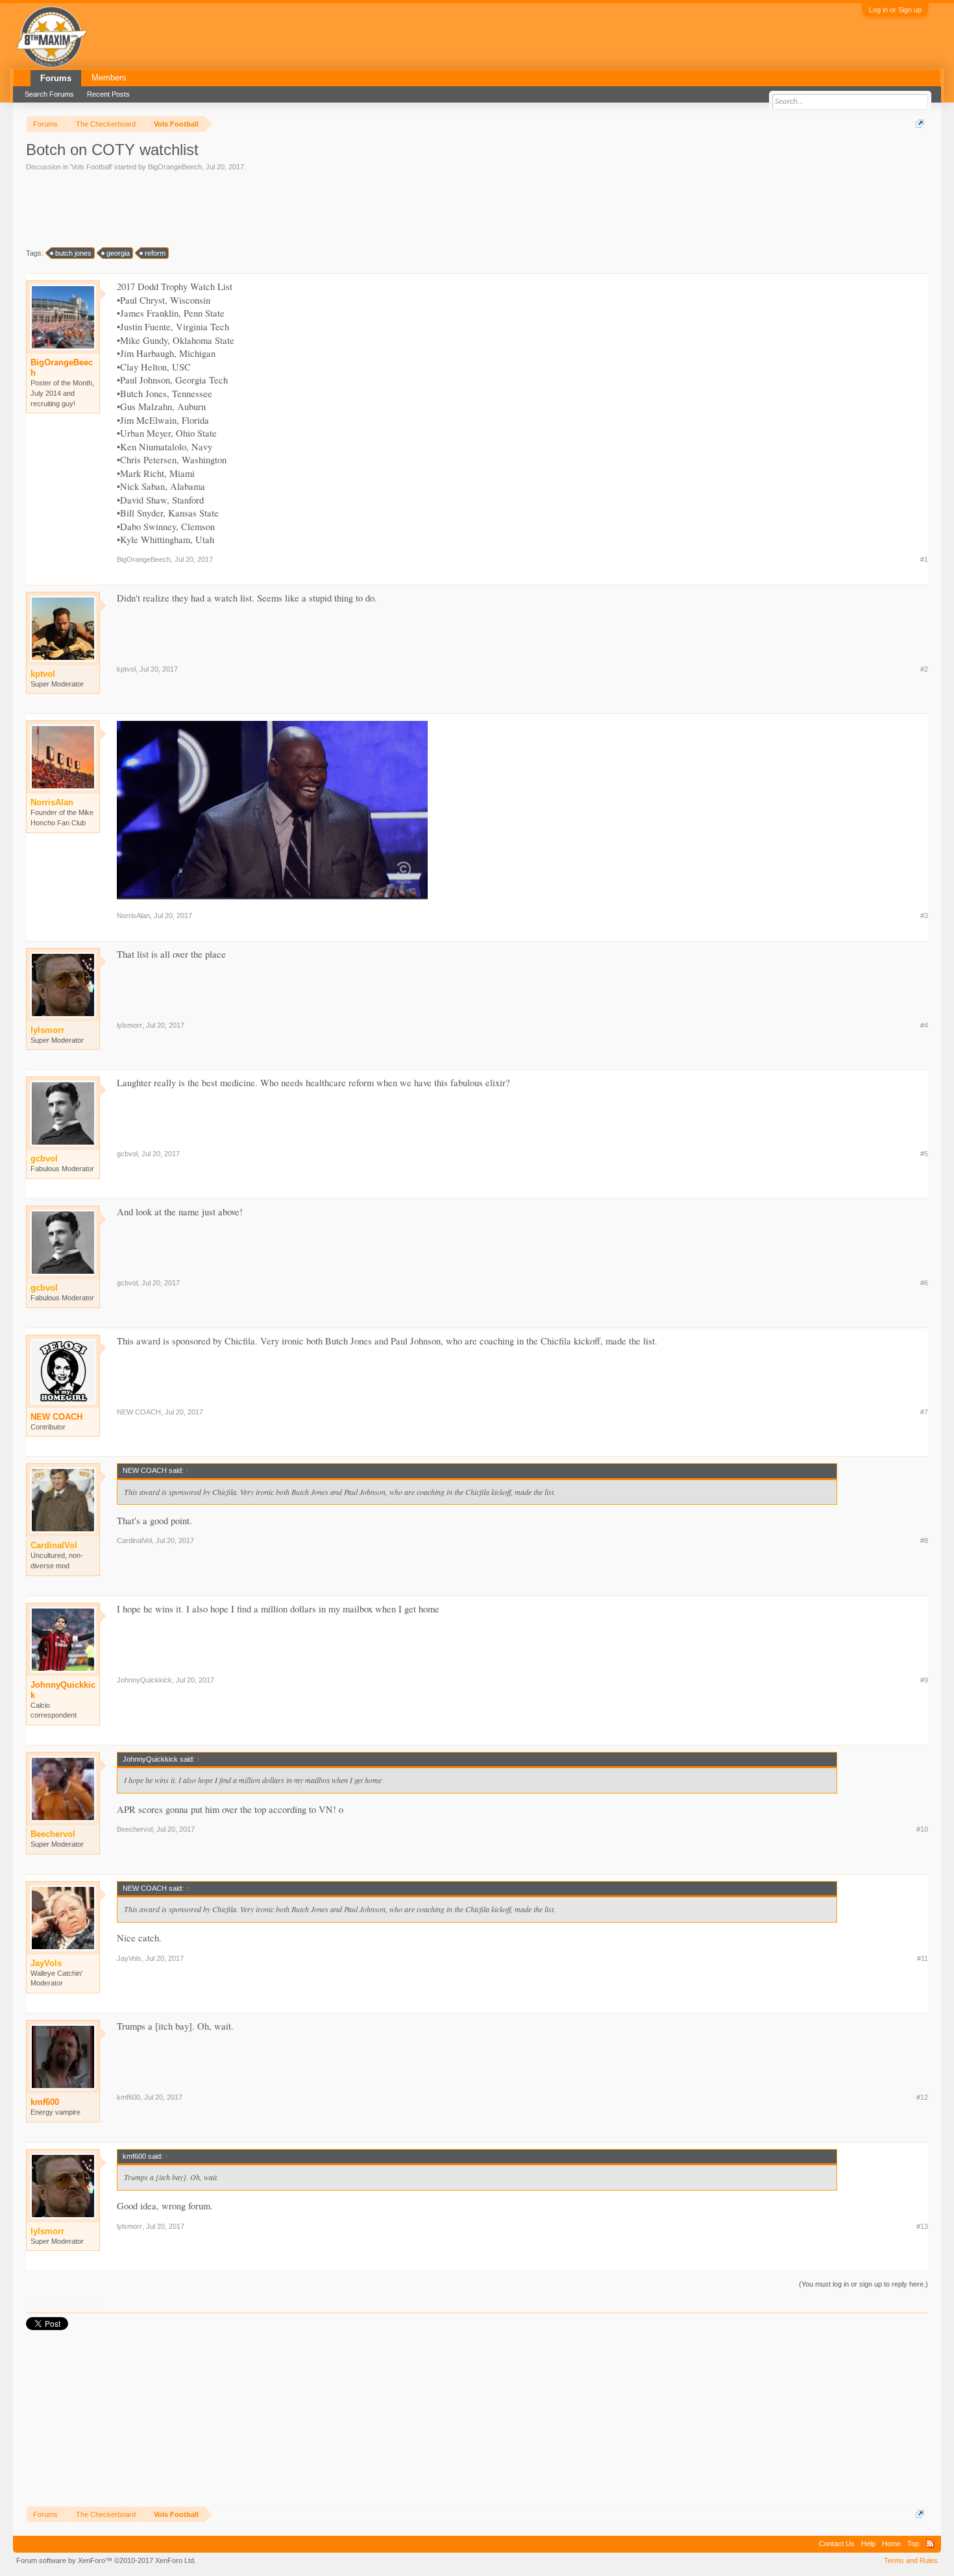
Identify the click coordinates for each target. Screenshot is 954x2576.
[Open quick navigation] (920, 124)
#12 (922, 2097)
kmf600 (45, 2102)
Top (913, 2544)
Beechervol (135, 1829)
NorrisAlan (133, 916)
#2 (924, 669)
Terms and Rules (911, 2560)
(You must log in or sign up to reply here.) (863, 2284)
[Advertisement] (262, 208)
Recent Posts (108, 94)
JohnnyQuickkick (63, 1690)
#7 (924, 1412)
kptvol (126, 669)
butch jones (73, 253)
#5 (924, 1154)
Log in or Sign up (895, 10)
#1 (924, 559)
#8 (924, 1540)
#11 (923, 1958)
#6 (924, 1283)
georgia (118, 253)
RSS (930, 2544)
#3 (924, 916)
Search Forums (49, 94)
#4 (924, 1025)
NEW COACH (56, 1417)
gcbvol (127, 1154)
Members (109, 78)
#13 (922, 2226)
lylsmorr (129, 1025)
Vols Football (91, 167)
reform (155, 253)
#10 (922, 1829)
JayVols (129, 1958)
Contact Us (837, 2544)
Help (868, 2544)
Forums (56, 78)
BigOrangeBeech (175, 167)
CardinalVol (134, 1540)
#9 (924, 1680)
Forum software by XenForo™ (106, 2560)
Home (891, 2544)
